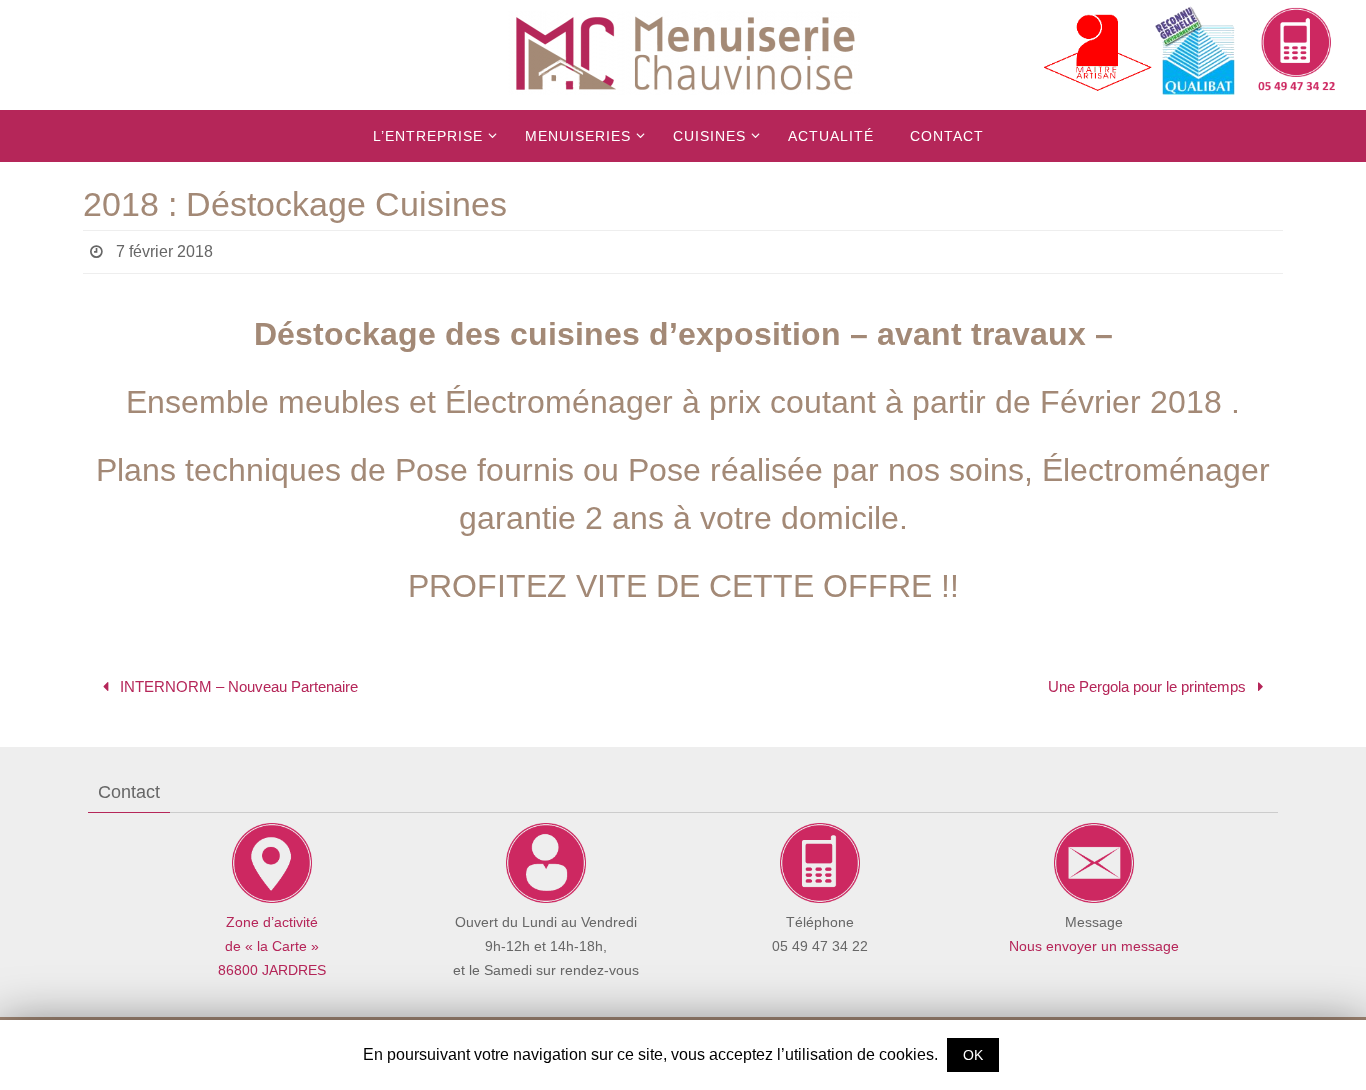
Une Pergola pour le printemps (1149, 686)
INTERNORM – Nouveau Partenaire (237, 686)
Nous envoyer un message (1094, 946)
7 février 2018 (164, 251)
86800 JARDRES (272, 970)
